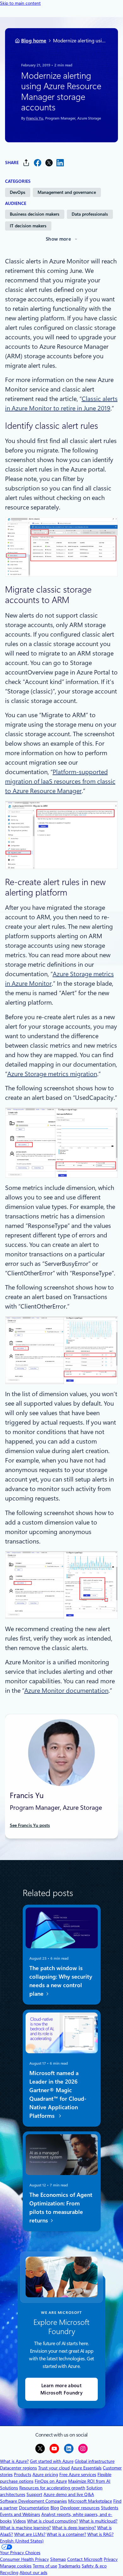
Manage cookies (16, 2566)
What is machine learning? (25, 2528)
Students (110, 2508)
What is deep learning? (74, 2528)
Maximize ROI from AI (89, 2481)
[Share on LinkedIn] (60, 163)
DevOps (18, 192)
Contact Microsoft (85, 2559)
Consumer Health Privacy (24, 2559)
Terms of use (45, 2566)
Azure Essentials (86, 2468)
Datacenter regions (18, 2468)
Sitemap (58, 2559)
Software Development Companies (33, 2501)
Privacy (111, 2559)
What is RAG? (100, 2534)
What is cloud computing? (53, 2521)
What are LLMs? (30, 2534)
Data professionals (90, 214)
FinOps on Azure (51, 2481)
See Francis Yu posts (30, 1825)
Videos (19, 2521)
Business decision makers (35, 214)
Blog (55, 2508)
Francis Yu (34, 118)
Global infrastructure (95, 2461)
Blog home (34, 41)
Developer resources (80, 2508)
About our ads (33, 2573)
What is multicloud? (98, 2521)
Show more (58, 239)
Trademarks (69, 2566)
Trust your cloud (54, 2468)
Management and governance (67, 192)
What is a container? (66, 2534)
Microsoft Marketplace (90, 2501)
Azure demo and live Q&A (69, 2494)
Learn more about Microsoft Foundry (61, 2389)
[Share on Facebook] (38, 163)
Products (23, 2474)
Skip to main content (20, 3)
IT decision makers (28, 226)
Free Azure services (78, 2474)
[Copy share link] (26, 163)
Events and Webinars (20, 2514)
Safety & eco (94, 2566)
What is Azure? (14, 2461)
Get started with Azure (52, 2461)
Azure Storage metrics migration (52, 1074)
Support (34, 2494)
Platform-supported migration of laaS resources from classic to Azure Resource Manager (60, 781)
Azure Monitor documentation (66, 1691)
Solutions (9, 2488)
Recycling (9, 2573)
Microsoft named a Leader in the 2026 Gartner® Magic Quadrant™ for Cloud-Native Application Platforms (58, 2094)
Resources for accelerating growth (52, 2488)
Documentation (34, 2508)
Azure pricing (45, 2474)
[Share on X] (49, 163)
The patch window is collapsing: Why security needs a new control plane (60, 1981)
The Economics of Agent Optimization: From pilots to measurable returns (61, 2208)
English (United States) (22, 2541)
